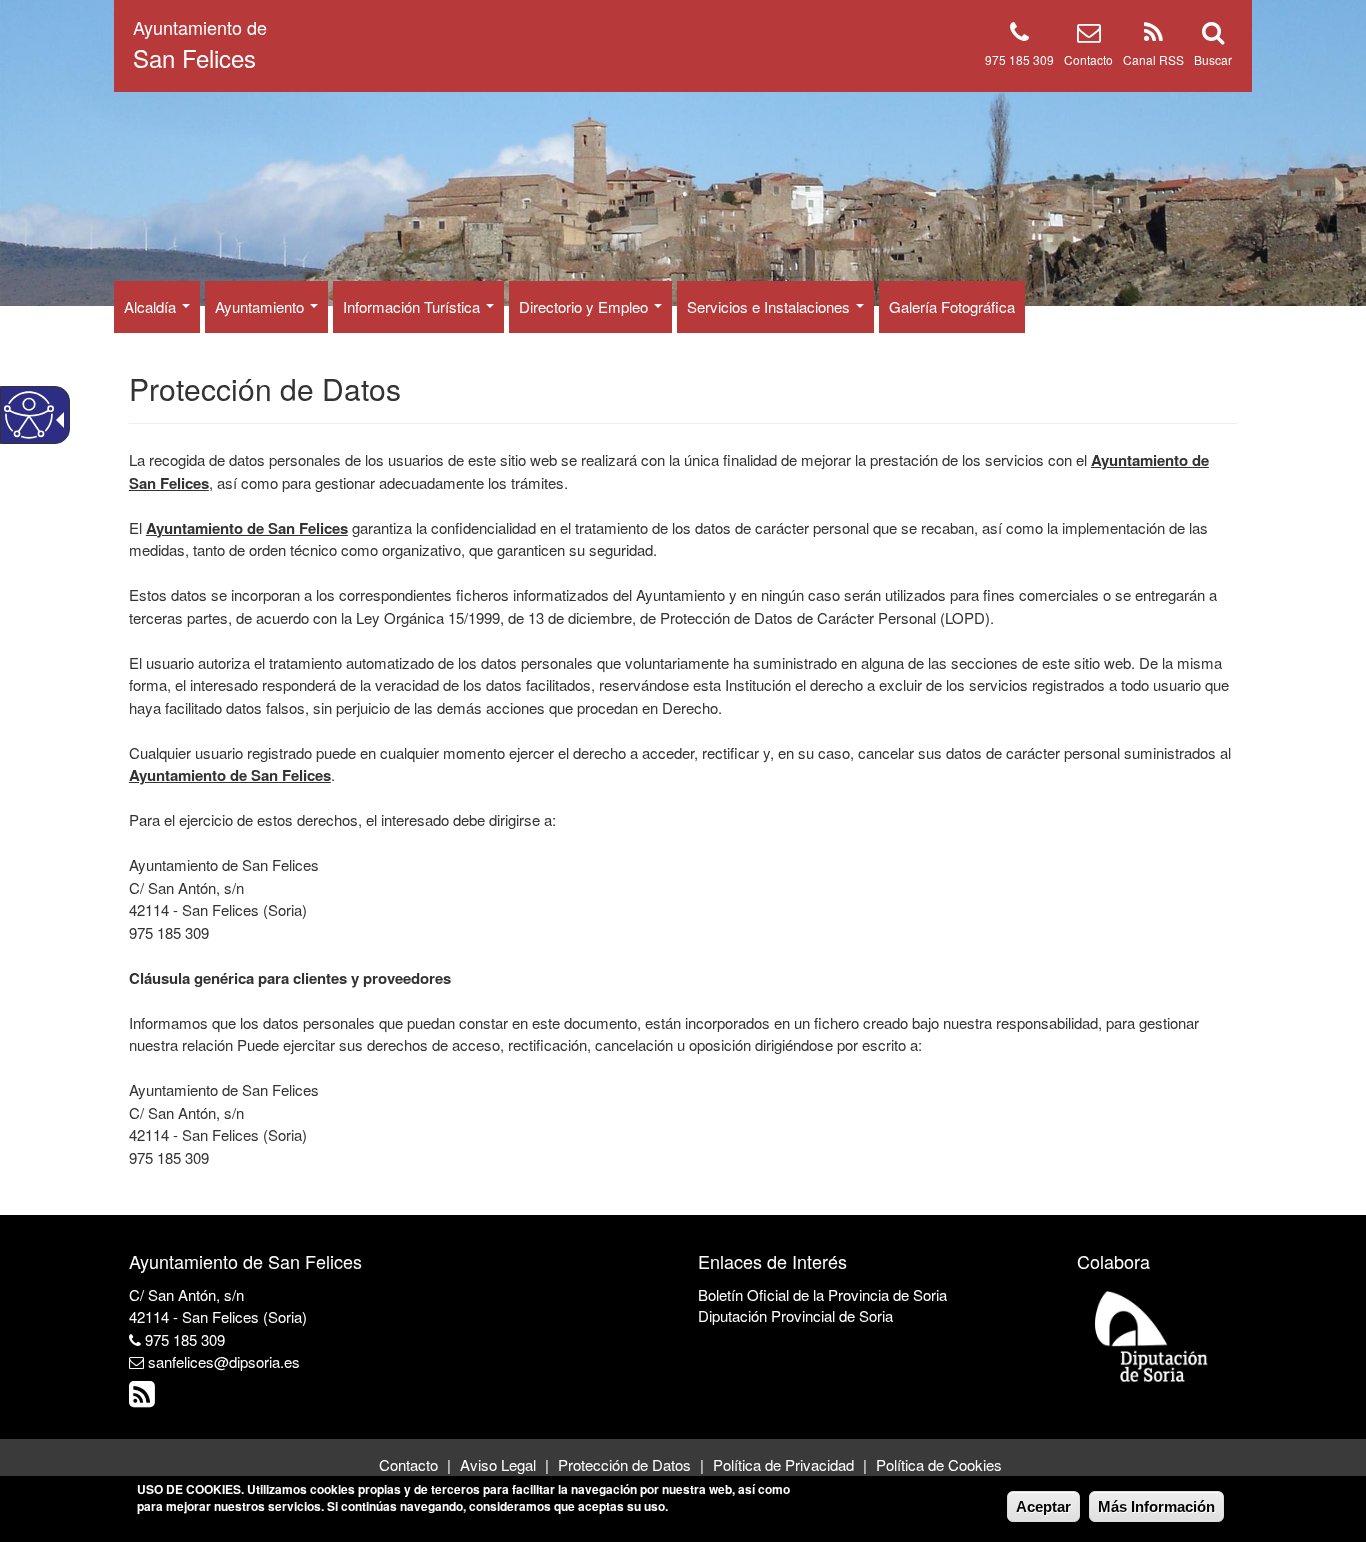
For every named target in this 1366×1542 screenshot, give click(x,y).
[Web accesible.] (29, 415)
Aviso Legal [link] (498, 1464)
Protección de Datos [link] (624, 1464)
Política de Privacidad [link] (783, 1464)
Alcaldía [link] (152, 306)
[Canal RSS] (1153, 35)
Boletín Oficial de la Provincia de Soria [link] (822, 1294)
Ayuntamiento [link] (261, 306)
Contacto (1088, 59)
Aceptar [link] (1043, 1506)
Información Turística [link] (413, 306)
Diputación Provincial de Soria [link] (795, 1315)
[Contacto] (1089, 35)
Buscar (1213, 59)
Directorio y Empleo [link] (585, 306)
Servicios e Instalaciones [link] (770, 306)
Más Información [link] (1156, 1506)
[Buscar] (1213, 35)
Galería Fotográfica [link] (952, 306)
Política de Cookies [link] (939, 1464)
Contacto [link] (408, 1464)
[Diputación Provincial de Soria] (1152, 1335)
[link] (144, 1398)
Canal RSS (1153, 59)
